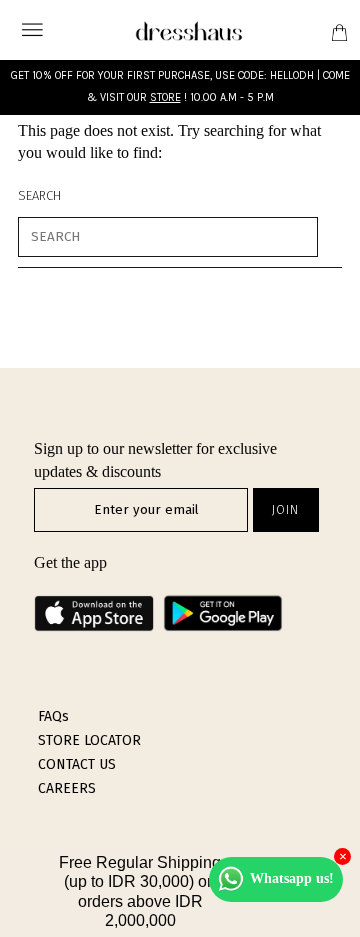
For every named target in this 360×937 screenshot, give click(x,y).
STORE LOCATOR (89, 740)
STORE (165, 97)
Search (39, 195)
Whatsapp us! (292, 878)
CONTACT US (77, 764)
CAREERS (67, 788)
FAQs (53, 716)
